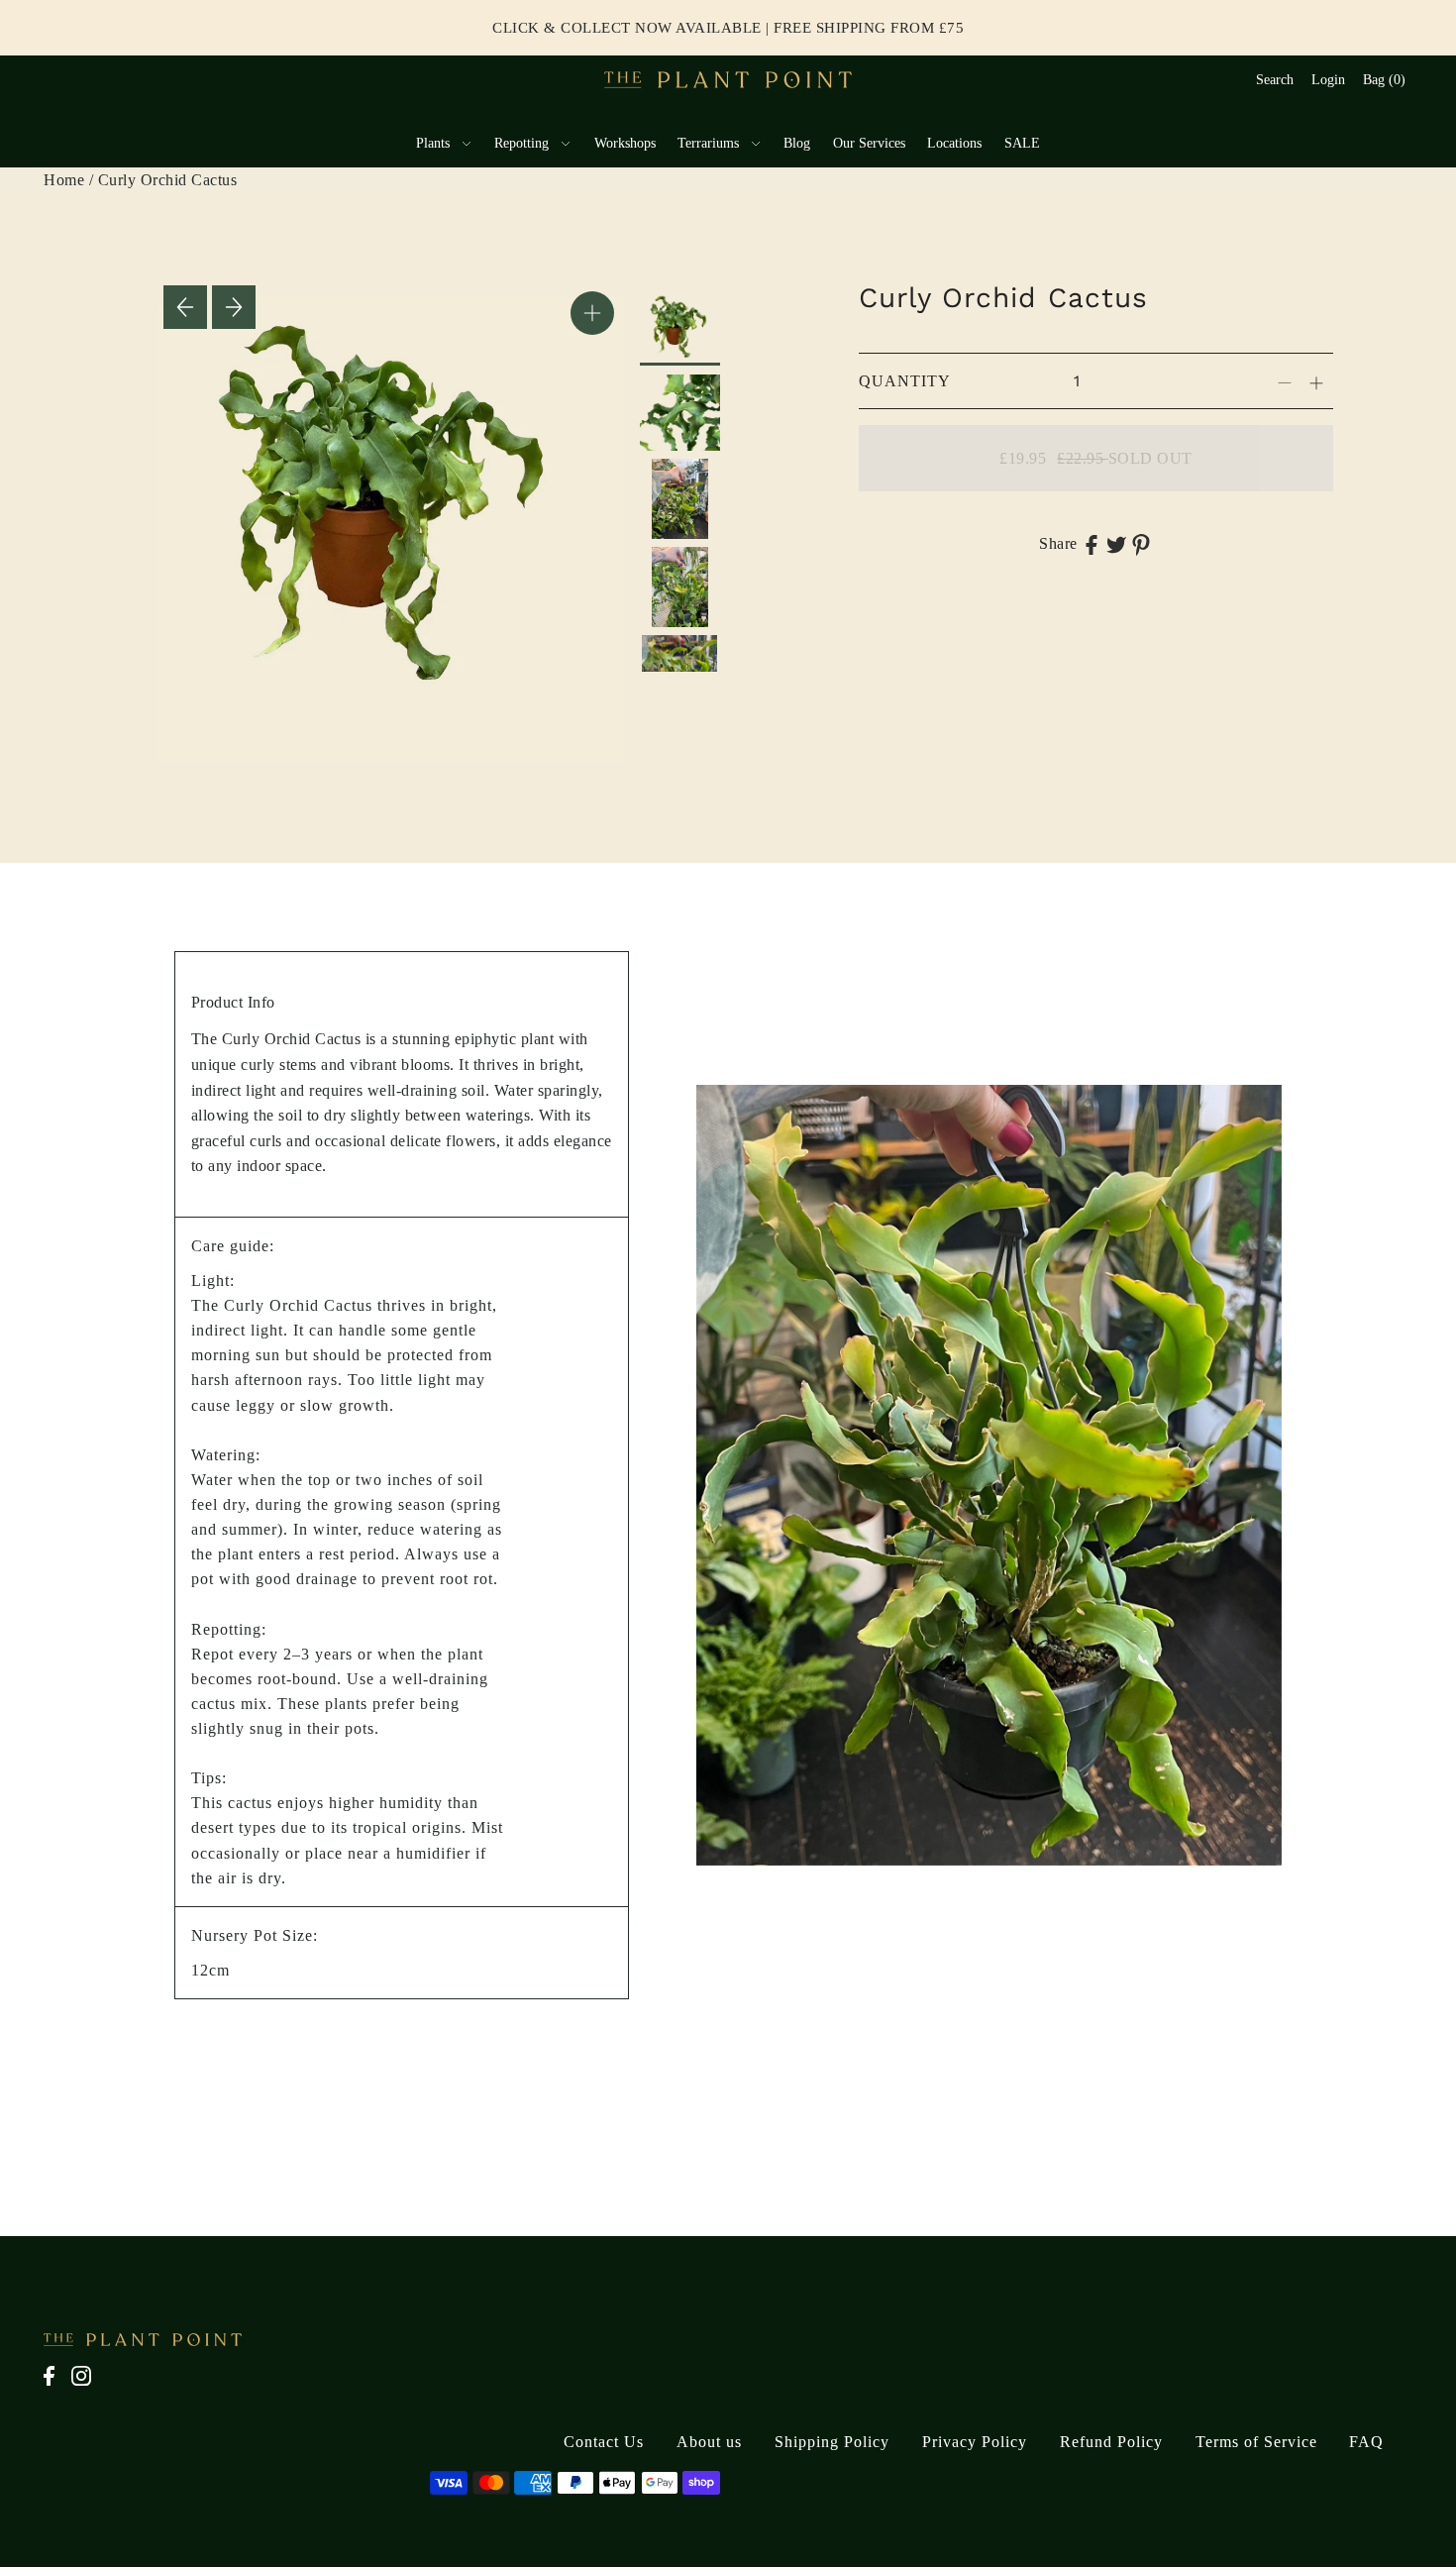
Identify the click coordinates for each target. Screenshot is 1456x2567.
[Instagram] (87, 2386)
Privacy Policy (975, 2442)
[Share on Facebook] (1092, 544)
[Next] (234, 307)
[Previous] (185, 307)
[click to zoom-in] (592, 313)
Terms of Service (1256, 2442)
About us (709, 2442)
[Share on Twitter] (1116, 544)
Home (64, 180)
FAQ (1366, 2442)
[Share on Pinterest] (1141, 544)
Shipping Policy (832, 2442)
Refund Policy (1111, 2442)
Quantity (905, 381)
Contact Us (604, 2442)
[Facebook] (55, 2386)
